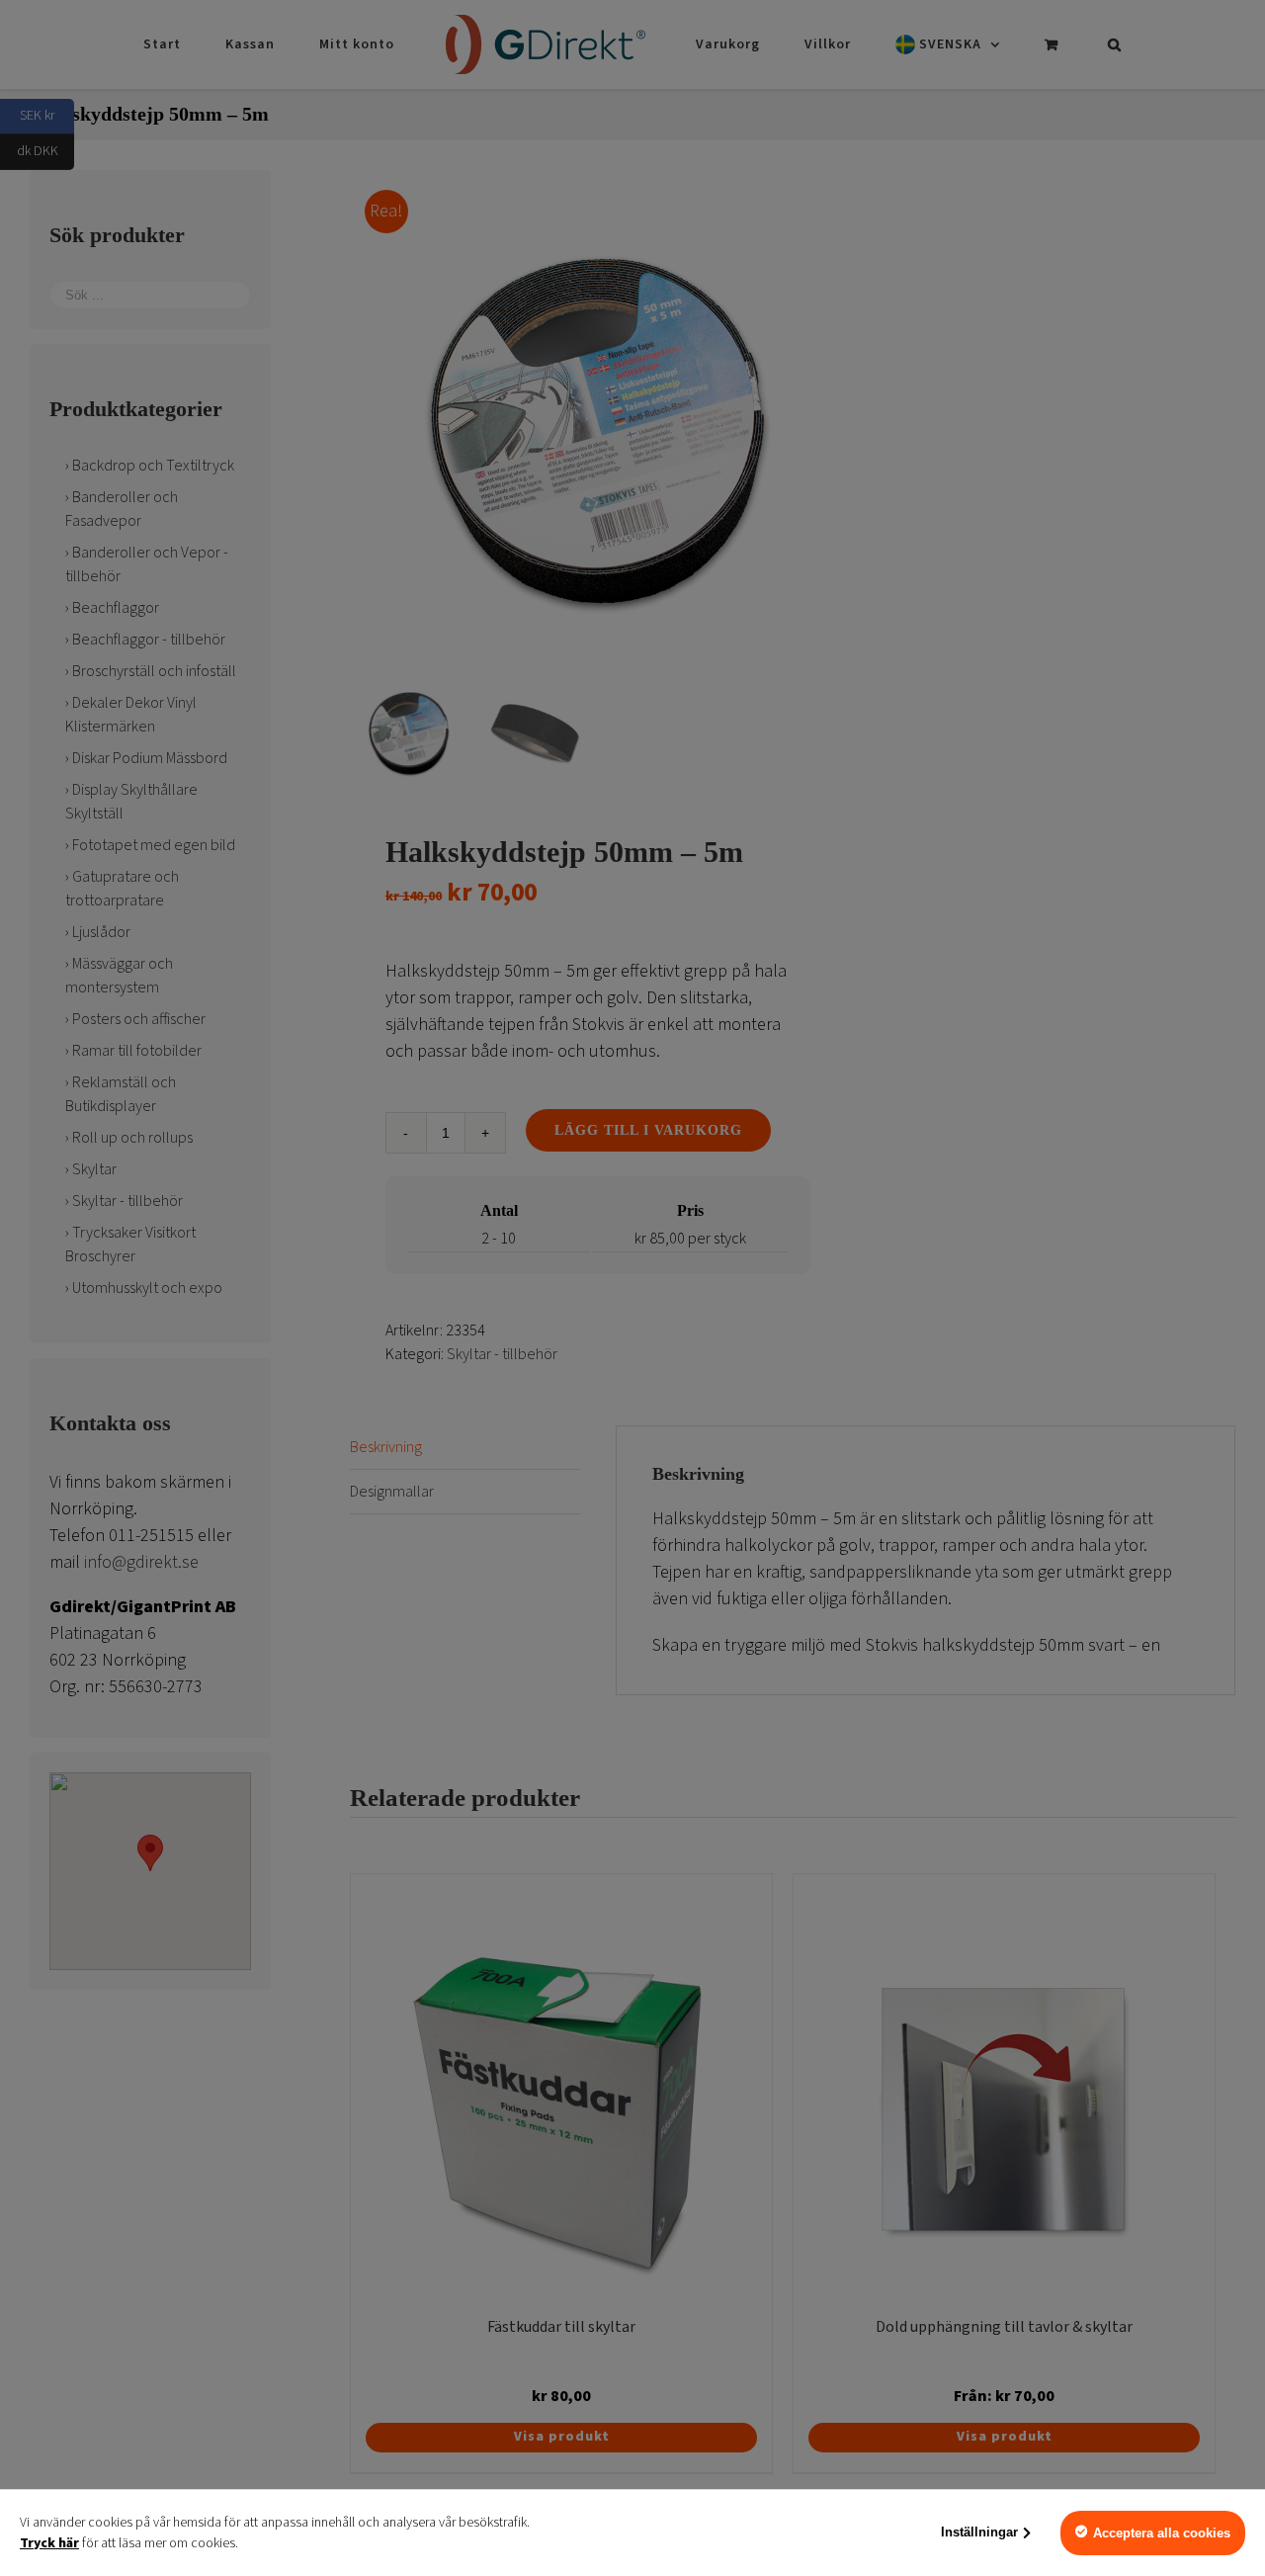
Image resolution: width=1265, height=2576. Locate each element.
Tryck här (49, 2543)
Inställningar (979, 2532)
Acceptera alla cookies (1162, 2533)
